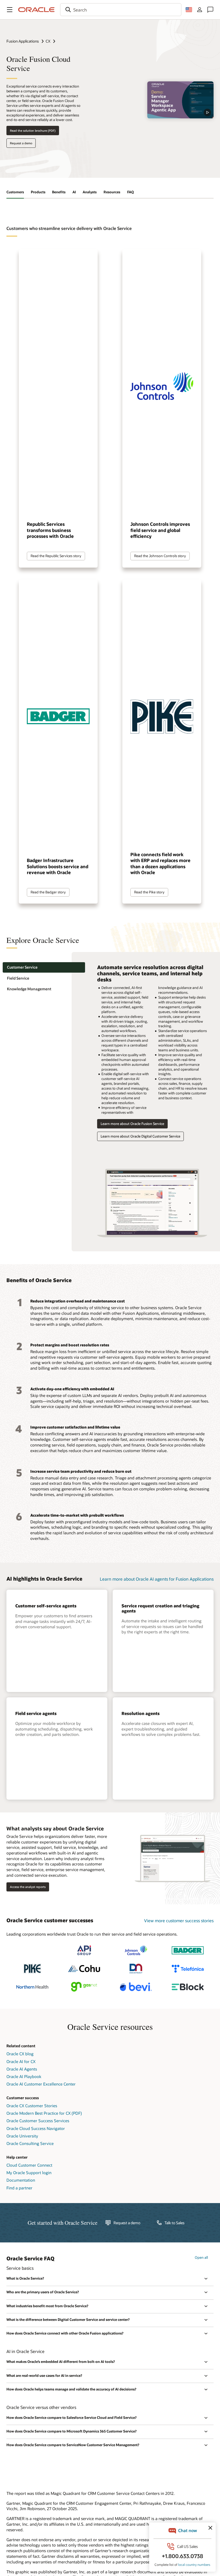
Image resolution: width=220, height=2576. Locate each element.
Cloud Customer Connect (29, 2165)
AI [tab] (74, 192)
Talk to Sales (175, 2223)
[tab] (44, 967)
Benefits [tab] (59, 192)
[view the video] (180, 100)
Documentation (21, 2180)
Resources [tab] (112, 192)
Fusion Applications (23, 41)
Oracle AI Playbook (24, 2076)
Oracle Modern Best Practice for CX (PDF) (44, 2113)
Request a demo (21, 143)
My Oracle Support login (29, 2173)
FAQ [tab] (131, 192)
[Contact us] (210, 10)
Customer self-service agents (46, 1606)
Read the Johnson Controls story (160, 556)
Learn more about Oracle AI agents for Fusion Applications (157, 1579)
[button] (10, 10)
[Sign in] (200, 10)
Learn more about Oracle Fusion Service (132, 1124)
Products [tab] (38, 192)
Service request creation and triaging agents (160, 1608)
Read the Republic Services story (56, 556)
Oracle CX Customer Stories (32, 2106)
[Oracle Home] (36, 10)
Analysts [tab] (90, 192)
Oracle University (22, 2136)
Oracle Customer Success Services (38, 2121)
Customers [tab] (15, 192)
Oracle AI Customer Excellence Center (41, 2084)
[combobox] (121, 10)
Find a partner (19, 2188)
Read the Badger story (48, 892)
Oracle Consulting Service (30, 2143)
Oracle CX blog (20, 2054)
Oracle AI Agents (22, 2069)
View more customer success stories (179, 1920)
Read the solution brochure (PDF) (33, 131)
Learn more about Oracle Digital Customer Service (140, 1136)
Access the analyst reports (28, 1887)
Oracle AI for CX (21, 2061)
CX (48, 41)
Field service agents (36, 1713)
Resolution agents (141, 1713)
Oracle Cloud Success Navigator (36, 2128)
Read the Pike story (149, 892)
